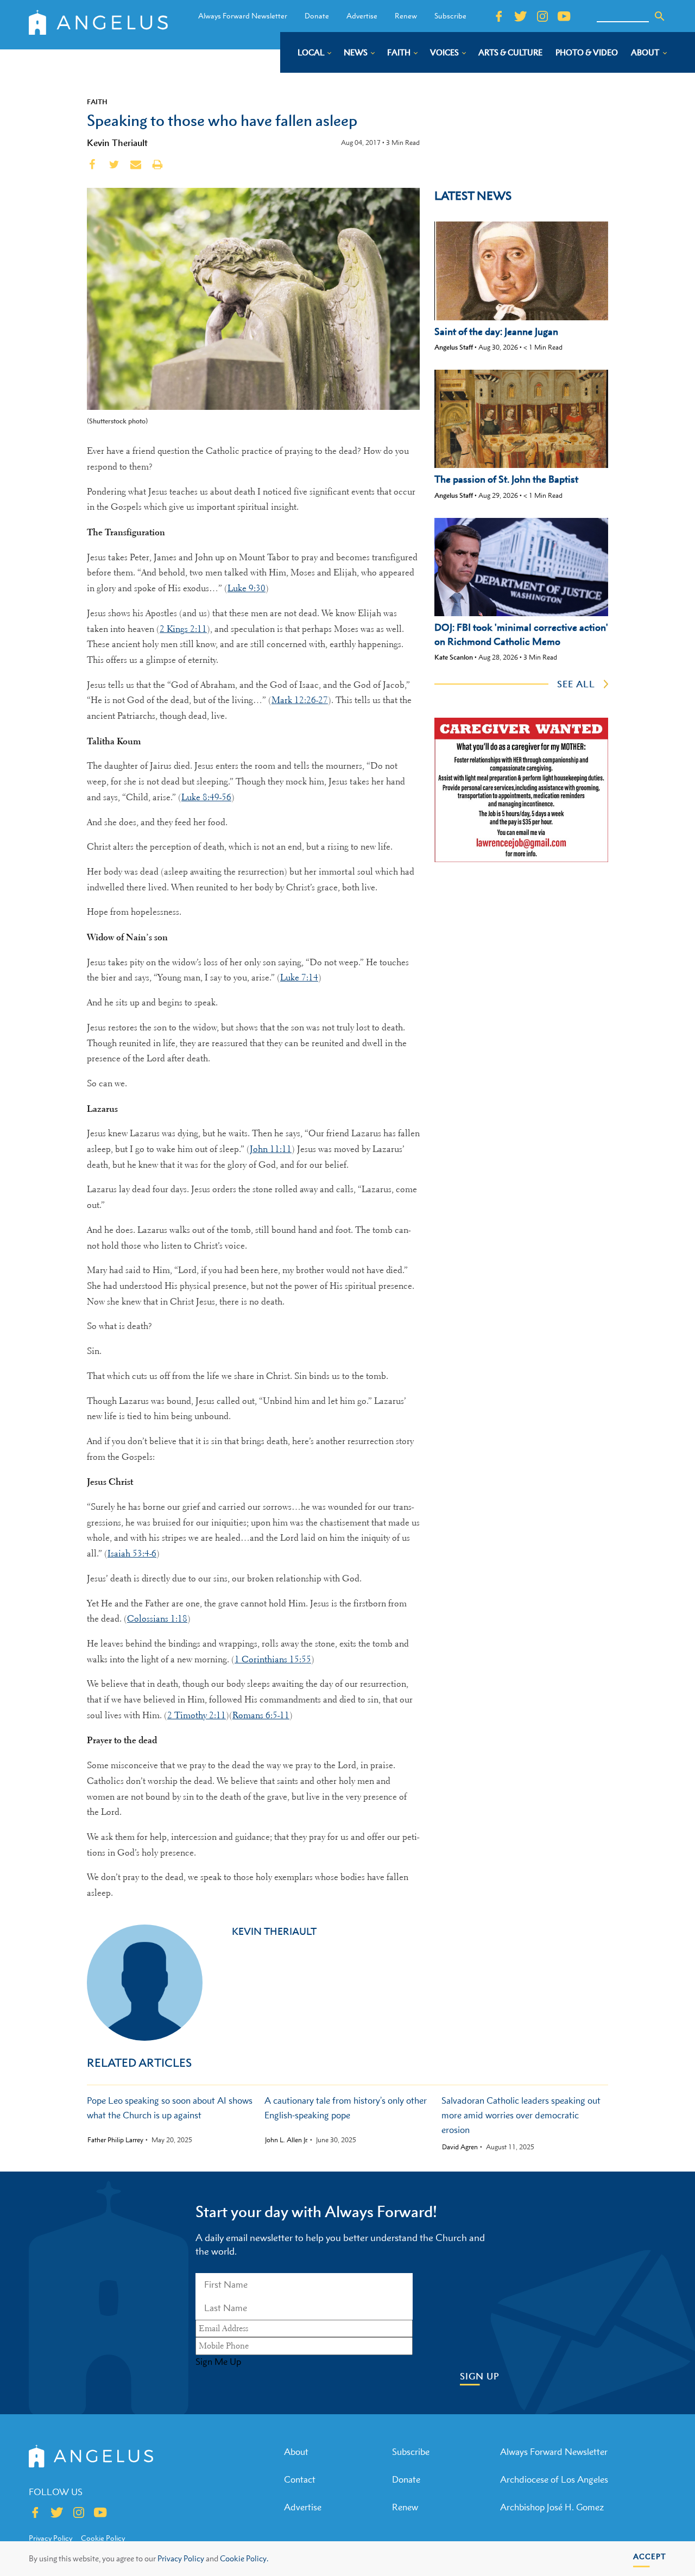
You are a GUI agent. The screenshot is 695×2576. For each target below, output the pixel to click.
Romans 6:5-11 (261, 1715)
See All (576, 684)
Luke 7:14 (299, 977)
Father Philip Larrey (115, 2140)
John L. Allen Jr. (286, 2140)
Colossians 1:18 (157, 1619)
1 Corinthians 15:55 (273, 1659)
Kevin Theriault (117, 143)
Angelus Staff (454, 347)
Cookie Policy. (244, 2558)
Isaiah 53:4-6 (132, 1553)
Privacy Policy (181, 2558)
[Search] (660, 16)
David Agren (460, 2147)
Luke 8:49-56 (206, 797)
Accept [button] (650, 2556)
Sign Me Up (218, 2362)
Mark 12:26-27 (300, 700)
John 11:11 (271, 1149)
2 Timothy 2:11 (197, 1715)
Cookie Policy (103, 2538)
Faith (97, 102)
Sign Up (480, 2376)
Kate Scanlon (454, 657)
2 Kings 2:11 (183, 629)
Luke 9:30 (247, 588)
